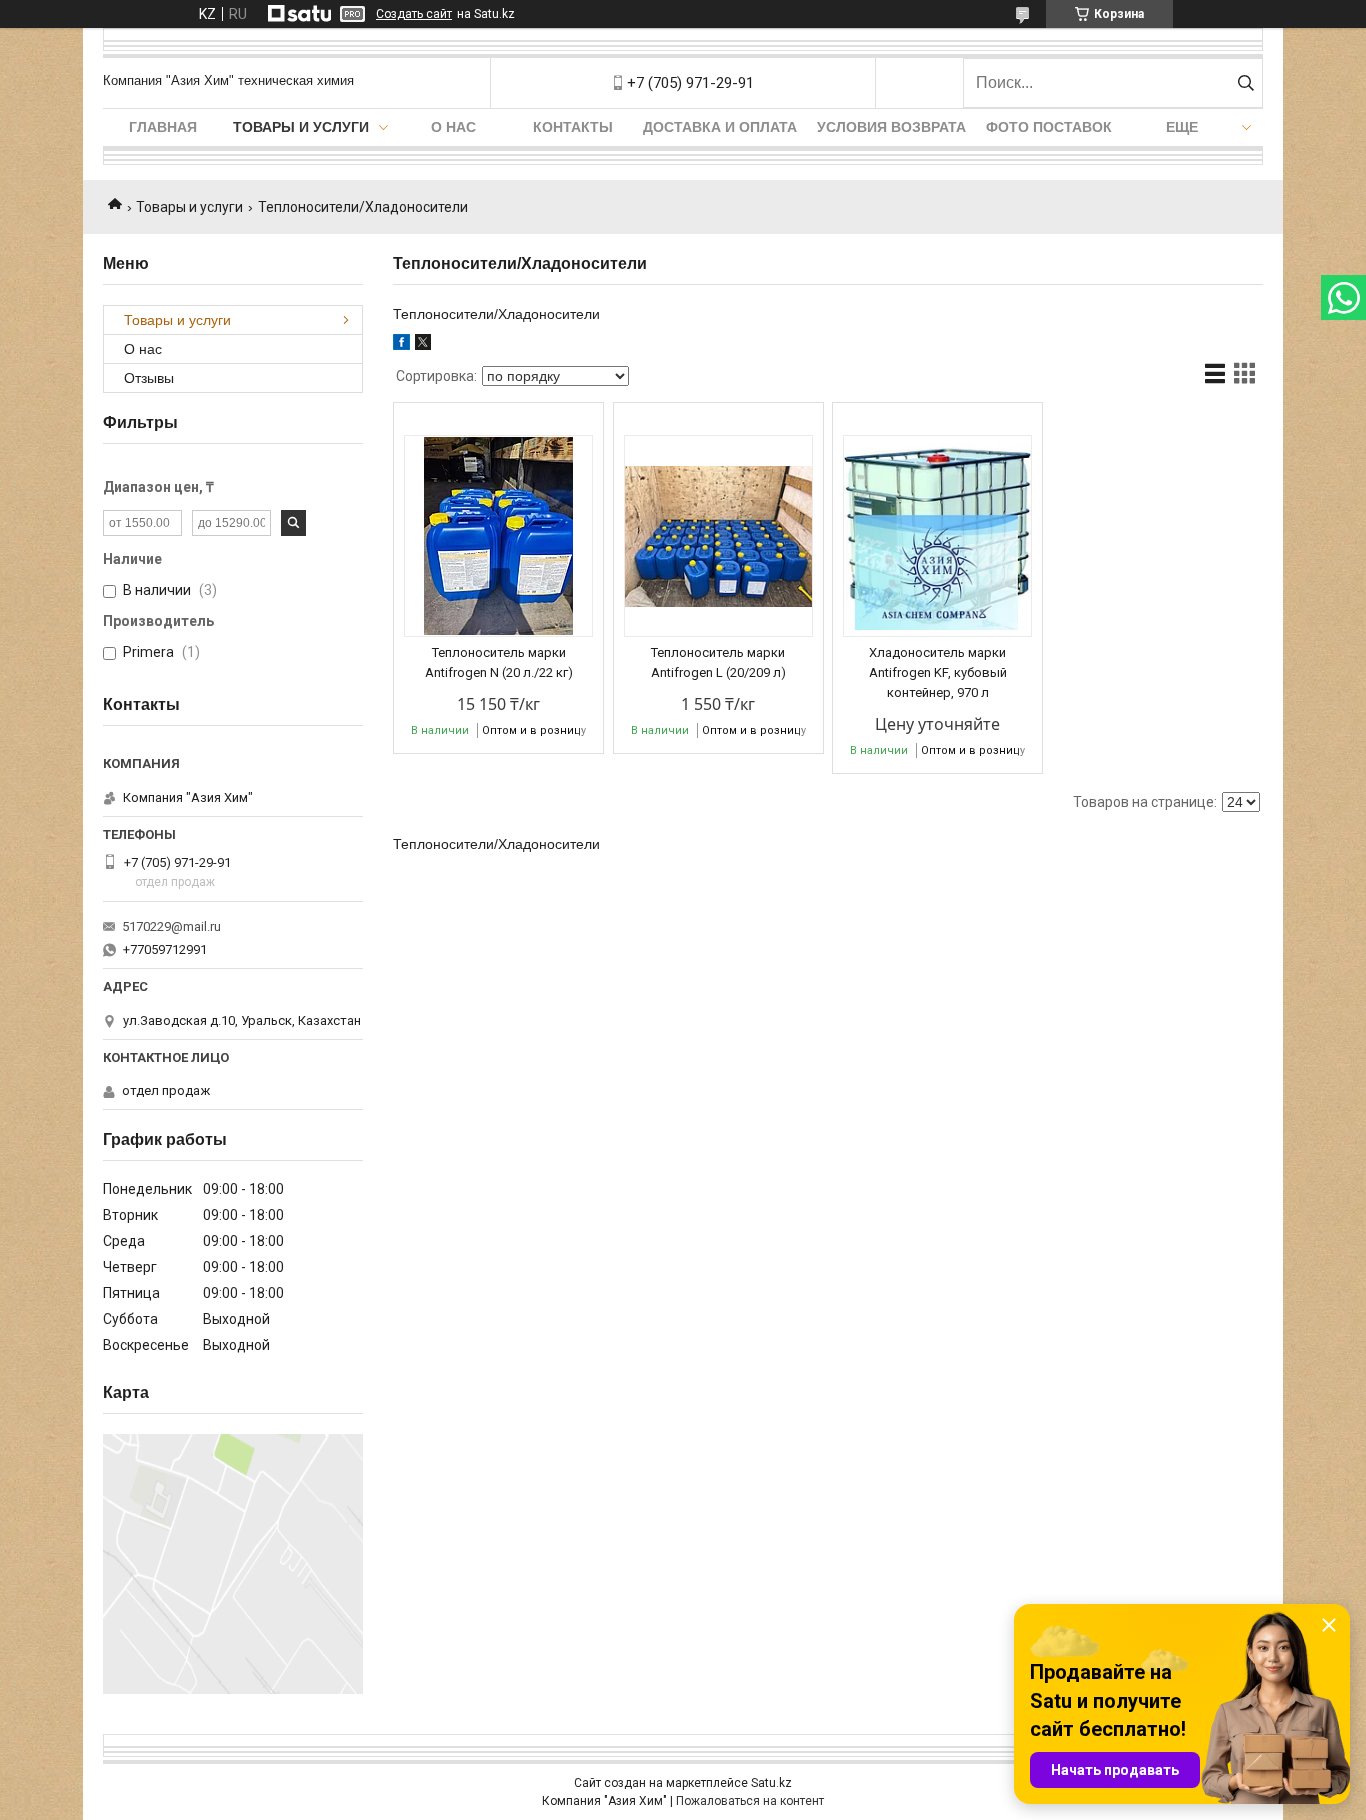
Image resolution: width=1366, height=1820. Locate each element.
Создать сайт (414, 14)
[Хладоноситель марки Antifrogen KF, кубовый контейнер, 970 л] (937, 536)
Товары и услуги (301, 127)
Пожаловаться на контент (750, 1801)
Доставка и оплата (720, 127)
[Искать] (1245, 83)
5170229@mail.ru (171, 926)
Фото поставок (1049, 127)
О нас (453, 127)
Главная (163, 127)
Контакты (573, 127)
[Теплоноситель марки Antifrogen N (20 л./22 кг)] (498, 536)
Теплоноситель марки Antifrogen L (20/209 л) (718, 662)
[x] (423, 345)
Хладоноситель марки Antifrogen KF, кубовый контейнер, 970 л (938, 672)
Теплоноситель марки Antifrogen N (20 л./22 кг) (499, 662)
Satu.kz (771, 1783)
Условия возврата (891, 127)
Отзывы (149, 378)
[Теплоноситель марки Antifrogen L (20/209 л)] (718, 536)
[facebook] (401, 345)
